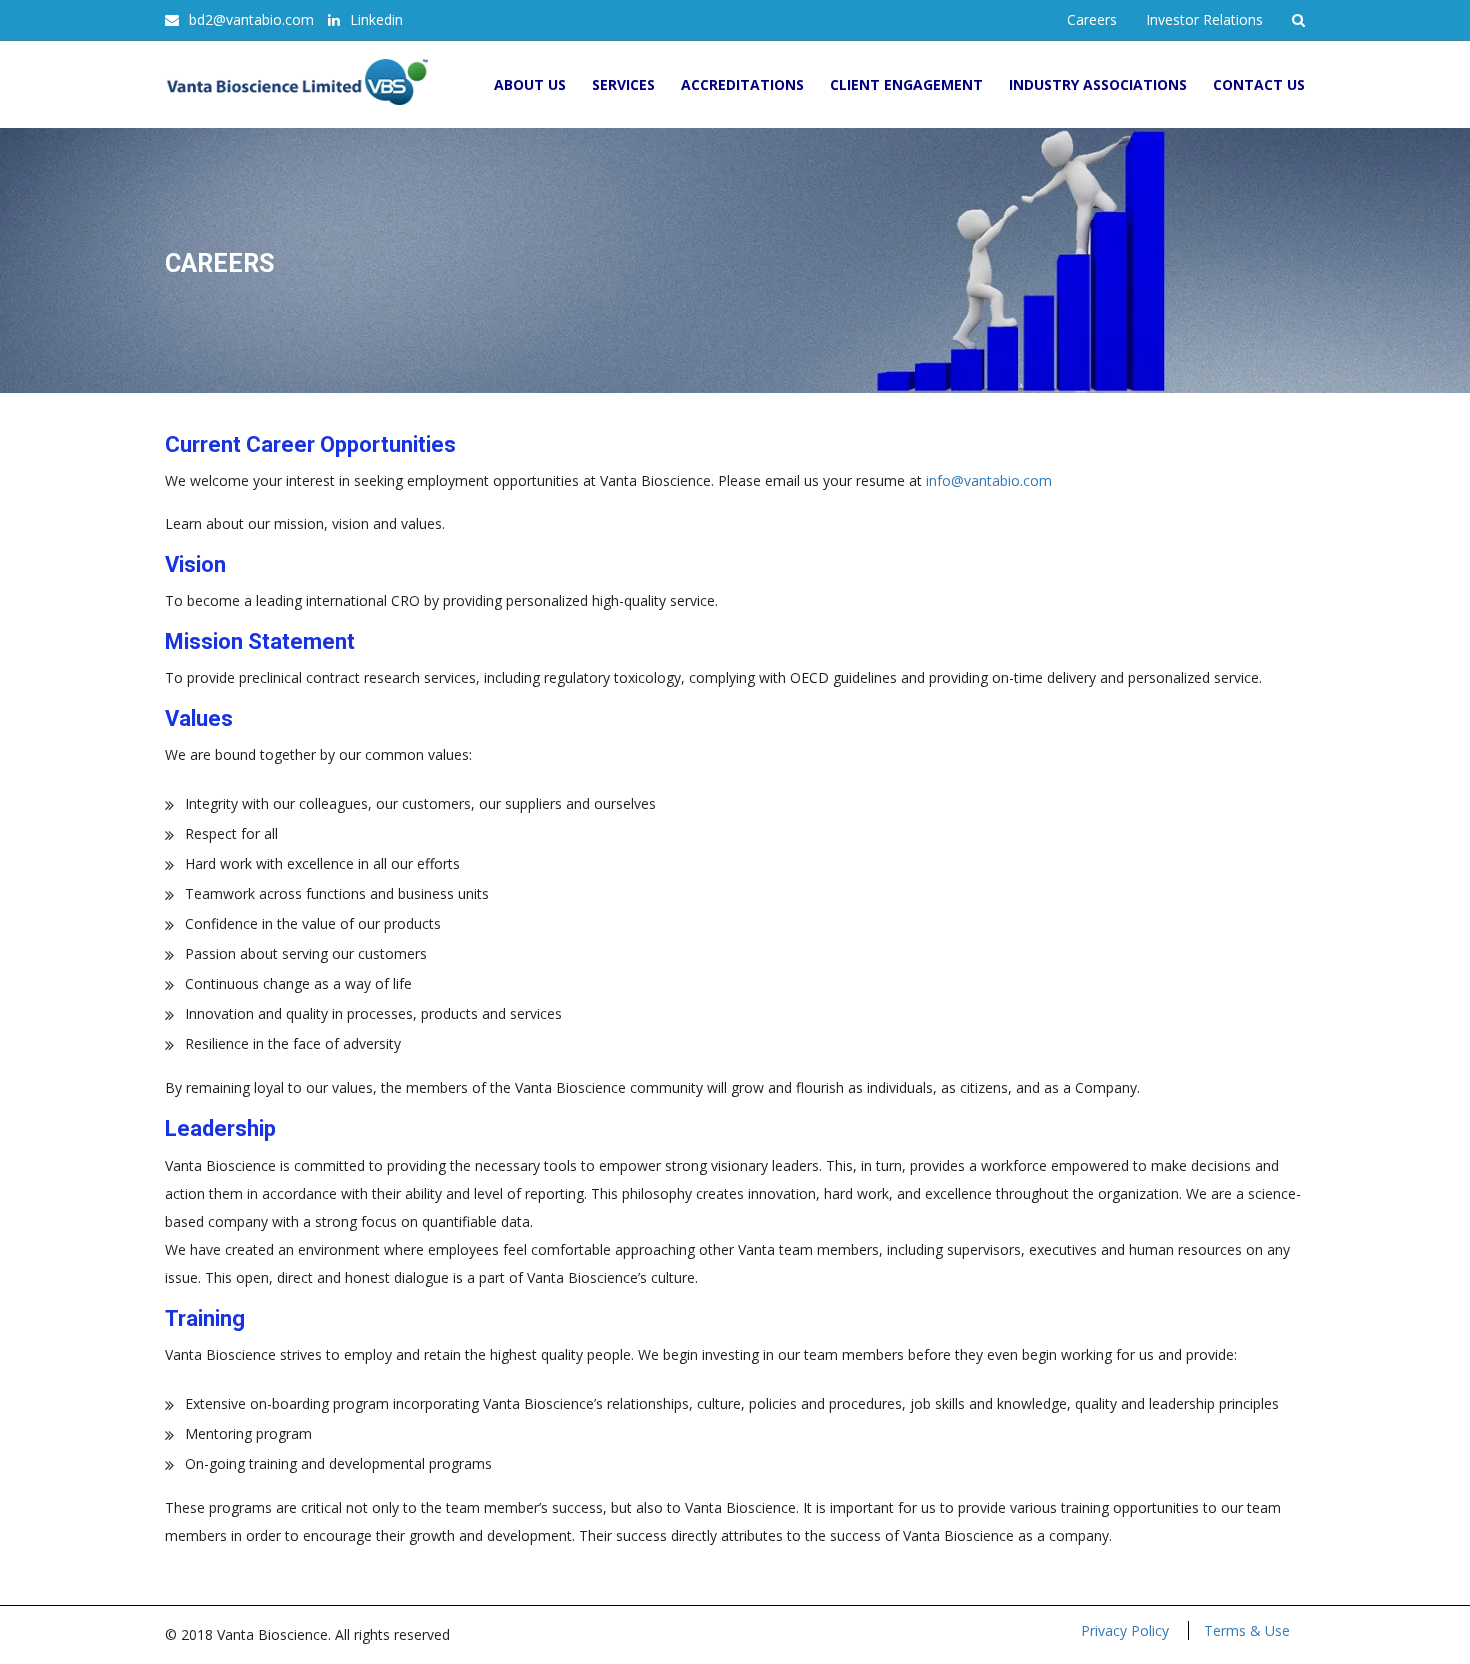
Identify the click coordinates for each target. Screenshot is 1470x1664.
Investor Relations (1204, 19)
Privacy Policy (1125, 1630)
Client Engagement (906, 84)
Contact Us (1259, 84)
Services (623, 84)
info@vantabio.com (989, 480)
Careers (1092, 19)
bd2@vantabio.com (251, 19)
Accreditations (742, 84)
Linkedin (376, 19)
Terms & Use (1247, 1630)
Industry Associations (1098, 84)
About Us (530, 84)
